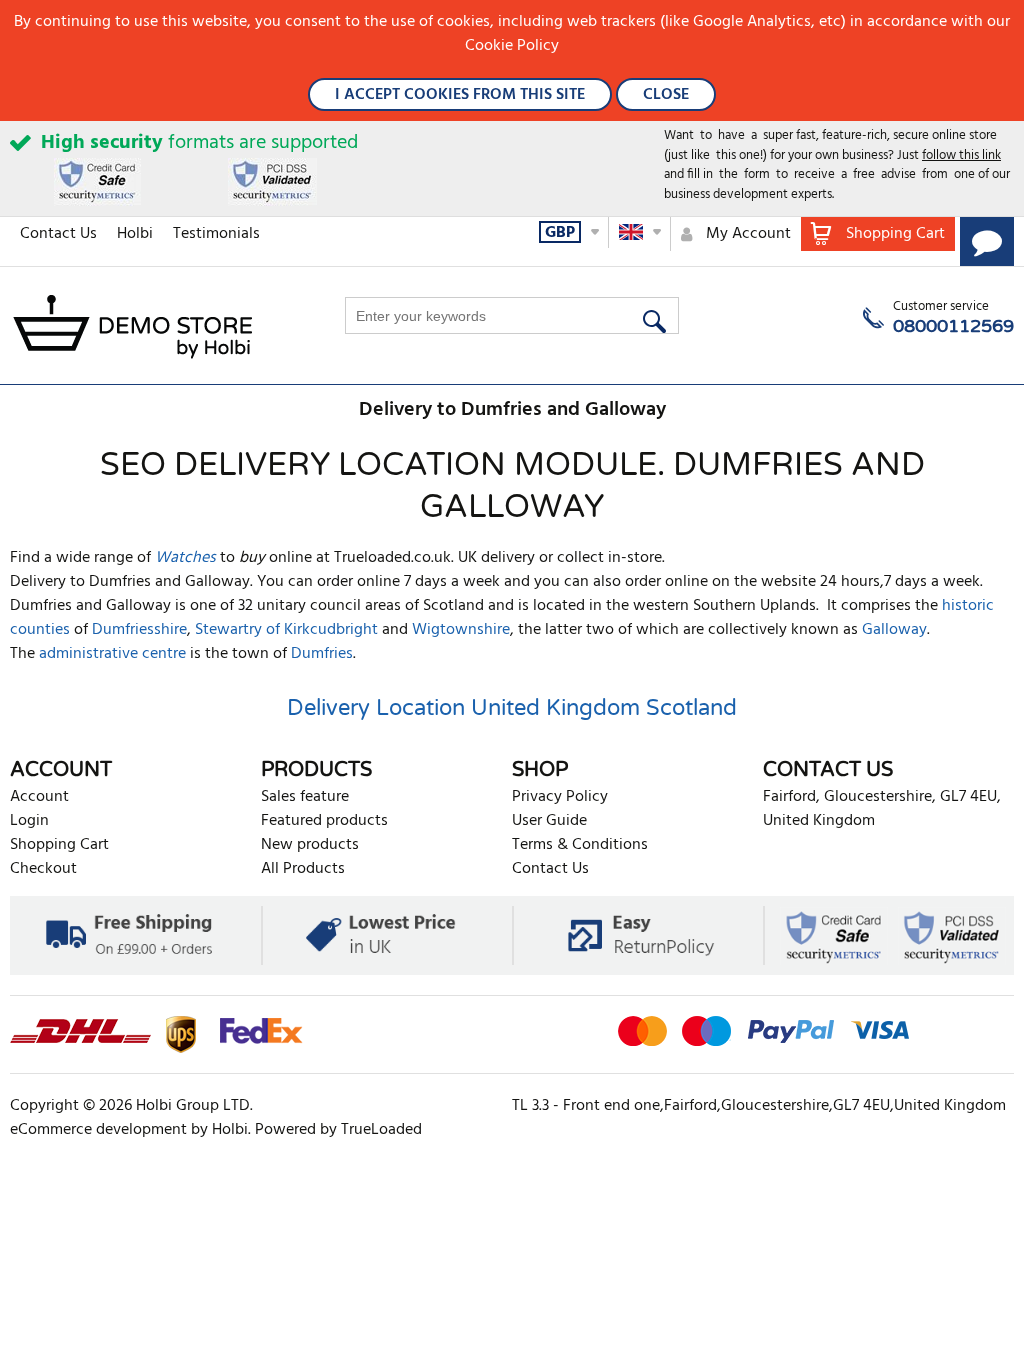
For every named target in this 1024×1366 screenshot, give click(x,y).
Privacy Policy (560, 797)
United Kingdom (555, 708)
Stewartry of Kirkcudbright (286, 630)
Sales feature (305, 797)
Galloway (894, 630)
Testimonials (216, 234)
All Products (303, 869)
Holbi (135, 234)
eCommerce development (98, 1130)
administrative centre (112, 654)
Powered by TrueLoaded (338, 1130)
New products (310, 845)
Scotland (691, 708)
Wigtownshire (461, 630)
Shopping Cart (59, 845)
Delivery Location (376, 708)
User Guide (549, 821)
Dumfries (322, 654)
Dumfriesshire (139, 630)
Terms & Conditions (580, 845)
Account (39, 797)
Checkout (43, 869)
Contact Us (58, 234)
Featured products (324, 821)
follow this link (961, 155)
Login (29, 821)
